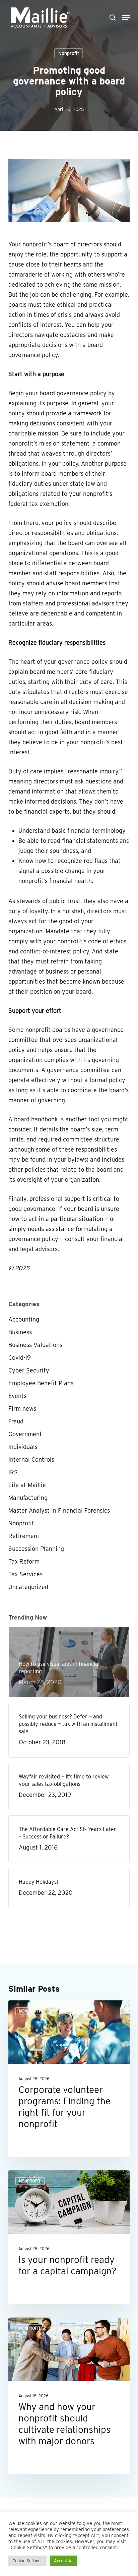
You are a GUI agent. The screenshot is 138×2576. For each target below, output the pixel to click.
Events (17, 1396)
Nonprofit (69, 53)
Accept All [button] (64, 2561)
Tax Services (25, 1574)
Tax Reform (24, 1561)
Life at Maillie (27, 1485)
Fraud (16, 1421)
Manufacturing (28, 1498)
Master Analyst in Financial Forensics (59, 1510)
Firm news (22, 1409)
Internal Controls (31, 1459)
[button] (126, 17)
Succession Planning (36, 1549)
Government (25, 1434)
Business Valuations (35, 1345)
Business (20, 1332)
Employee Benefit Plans (41, 1383)
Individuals (23, 1447)
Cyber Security (29, 1370)
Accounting (24, 1319)
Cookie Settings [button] (27, 2561)
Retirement (24, 1536)
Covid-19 (20, 1358)
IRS (13, 1472)
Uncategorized (28, 1587)
